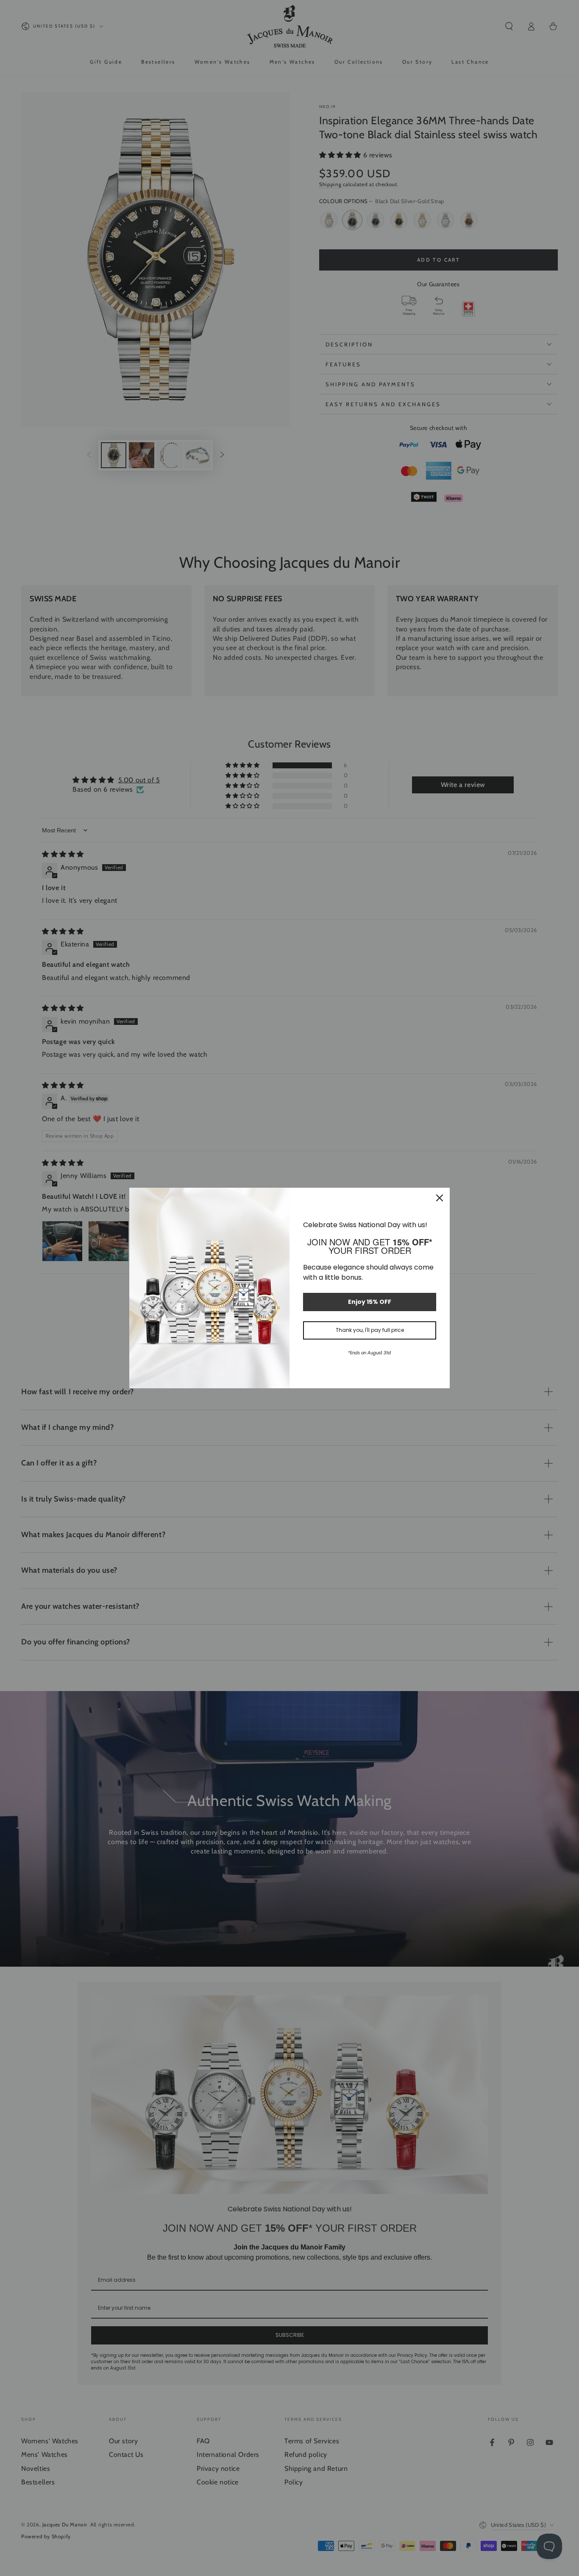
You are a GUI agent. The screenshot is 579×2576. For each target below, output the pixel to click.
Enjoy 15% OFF (370, 1302)
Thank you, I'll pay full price (370, 1330)
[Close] (440, 1198)
